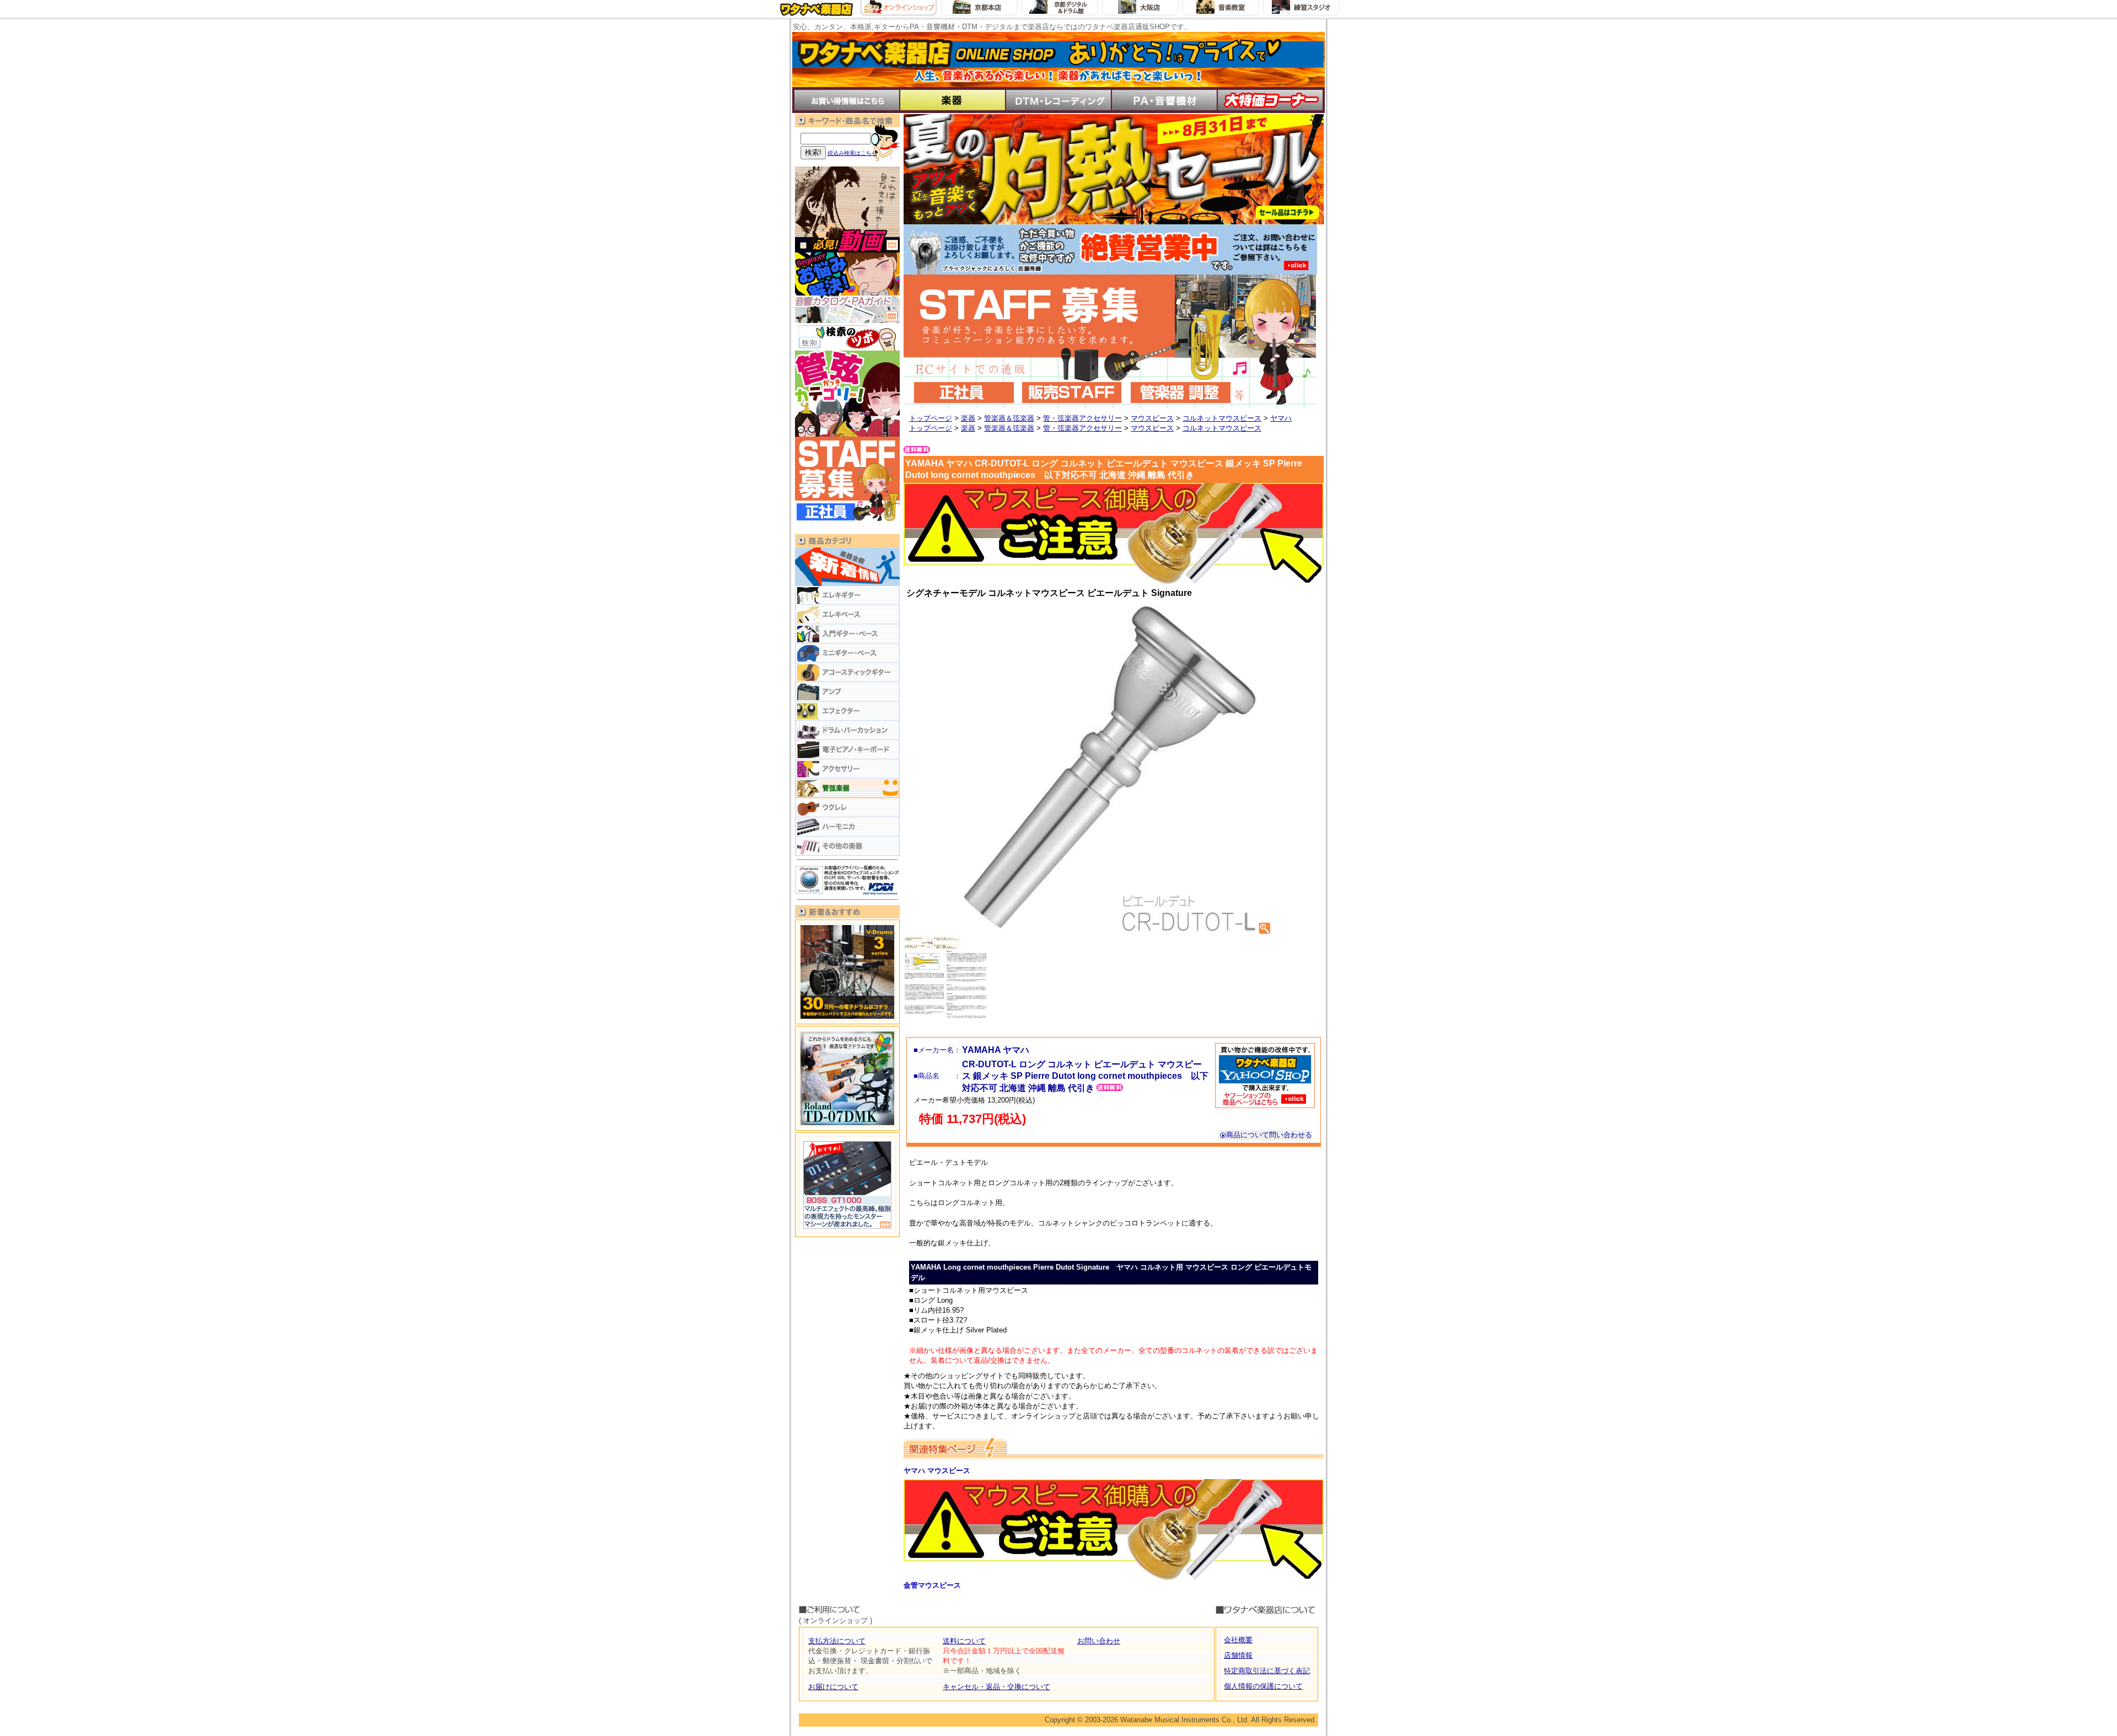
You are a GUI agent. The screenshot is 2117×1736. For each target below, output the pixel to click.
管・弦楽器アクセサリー (1082, 418)
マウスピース (1152, 418)
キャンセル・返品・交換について (996, 1687)
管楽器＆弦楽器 (1009, 418)
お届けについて (833, 1687)
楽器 (968, 418)
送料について (964, 1641)
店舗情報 (1238, 1655)
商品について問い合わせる (1269, 1135)
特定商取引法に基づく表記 (1267, 1671)
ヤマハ (1281, 418)
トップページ (931, 418)
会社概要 (1238, 1640)
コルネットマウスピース (1222, 418)
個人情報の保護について (1263, 1686)
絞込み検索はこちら (852, 153)
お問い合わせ (1099, 1641)
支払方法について (837, 1641)
